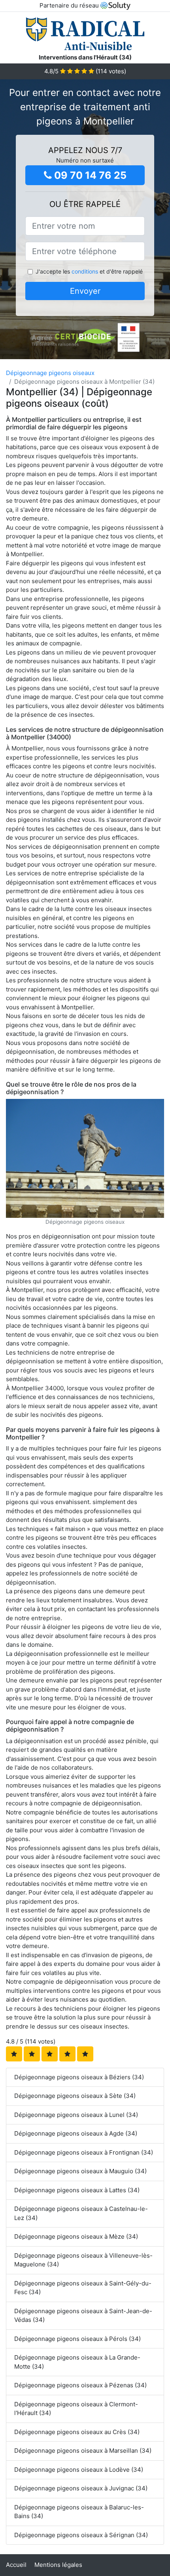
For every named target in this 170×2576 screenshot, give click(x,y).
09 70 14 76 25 (89, 175)
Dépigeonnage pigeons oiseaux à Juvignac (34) (81, 2488)
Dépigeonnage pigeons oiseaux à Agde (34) (76, 2133)
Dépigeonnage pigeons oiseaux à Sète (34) (75, 2096)
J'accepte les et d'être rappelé (89, 271)
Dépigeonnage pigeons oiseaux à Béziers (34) (79, 2077)
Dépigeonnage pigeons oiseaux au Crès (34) (77, 2432)
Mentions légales (58, 2565)
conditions (85, 271)
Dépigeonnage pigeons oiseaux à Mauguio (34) (80, 2171)
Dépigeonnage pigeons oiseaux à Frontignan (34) (84, 2152)
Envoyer (85, 291)
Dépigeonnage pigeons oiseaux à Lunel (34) (76, 2115)
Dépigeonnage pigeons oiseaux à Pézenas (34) (80, 2385)
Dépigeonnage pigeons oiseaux (50, 373)
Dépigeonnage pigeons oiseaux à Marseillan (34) (83, 2451)
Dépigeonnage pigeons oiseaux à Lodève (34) (79, 2470)
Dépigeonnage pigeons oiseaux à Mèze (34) (76, 2236)
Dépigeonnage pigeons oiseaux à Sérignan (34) (81, 2535)
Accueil (16, 2565)
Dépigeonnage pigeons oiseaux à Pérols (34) (77, 2339)
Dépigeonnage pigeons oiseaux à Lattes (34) (77, 2190)
